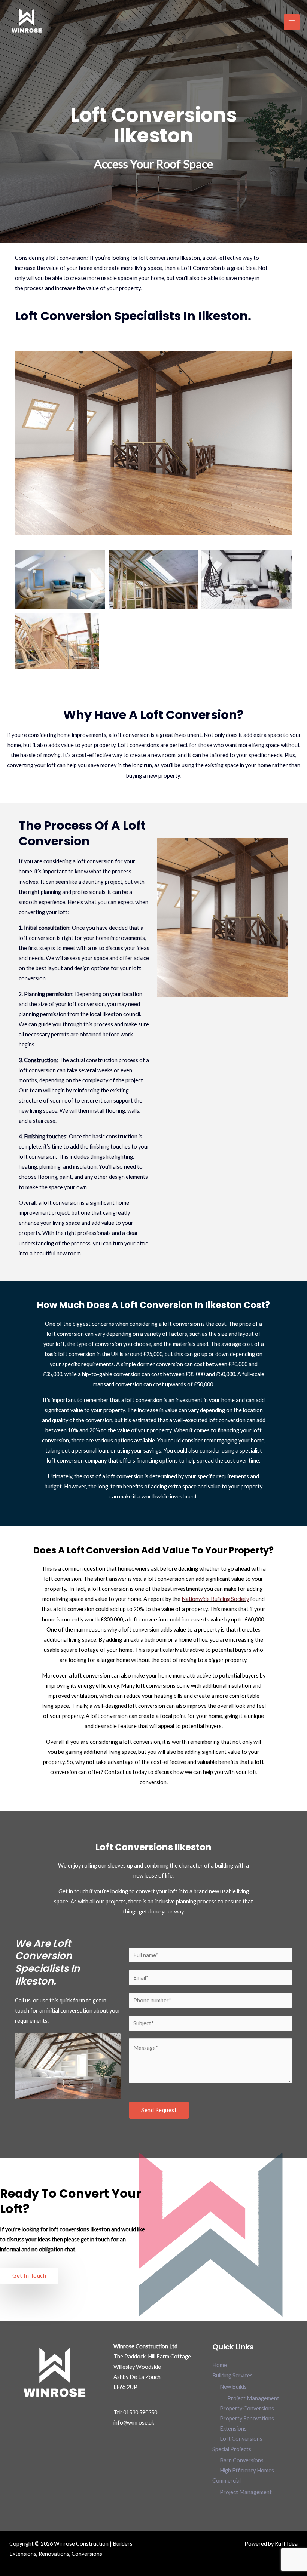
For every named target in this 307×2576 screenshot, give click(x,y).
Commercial (227, 2480)
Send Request (159, 2110)
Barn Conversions (242, 2460)
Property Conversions (247, 2408)
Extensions (233, 2429)
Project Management (253, 2398)
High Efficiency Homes (247, 2470)
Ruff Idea (286, 2544)
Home (220, 2365)
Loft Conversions (241, 2439)
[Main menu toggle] (292, 22)
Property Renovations (247, 2418)
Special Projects (232, 2449)
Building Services (232, 2375)
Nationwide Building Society (215, 1599)
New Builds (233, 2387)
